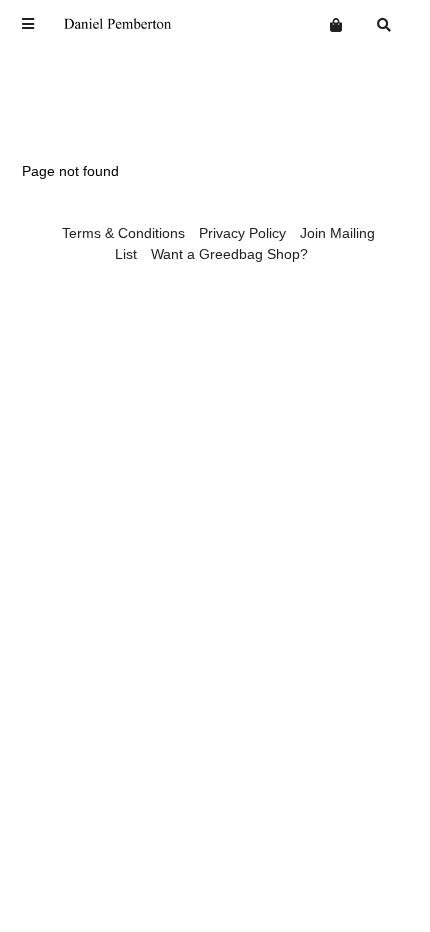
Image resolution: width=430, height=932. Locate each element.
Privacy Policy (242, 233)
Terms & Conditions (123, 233)
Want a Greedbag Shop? (229, 254)
